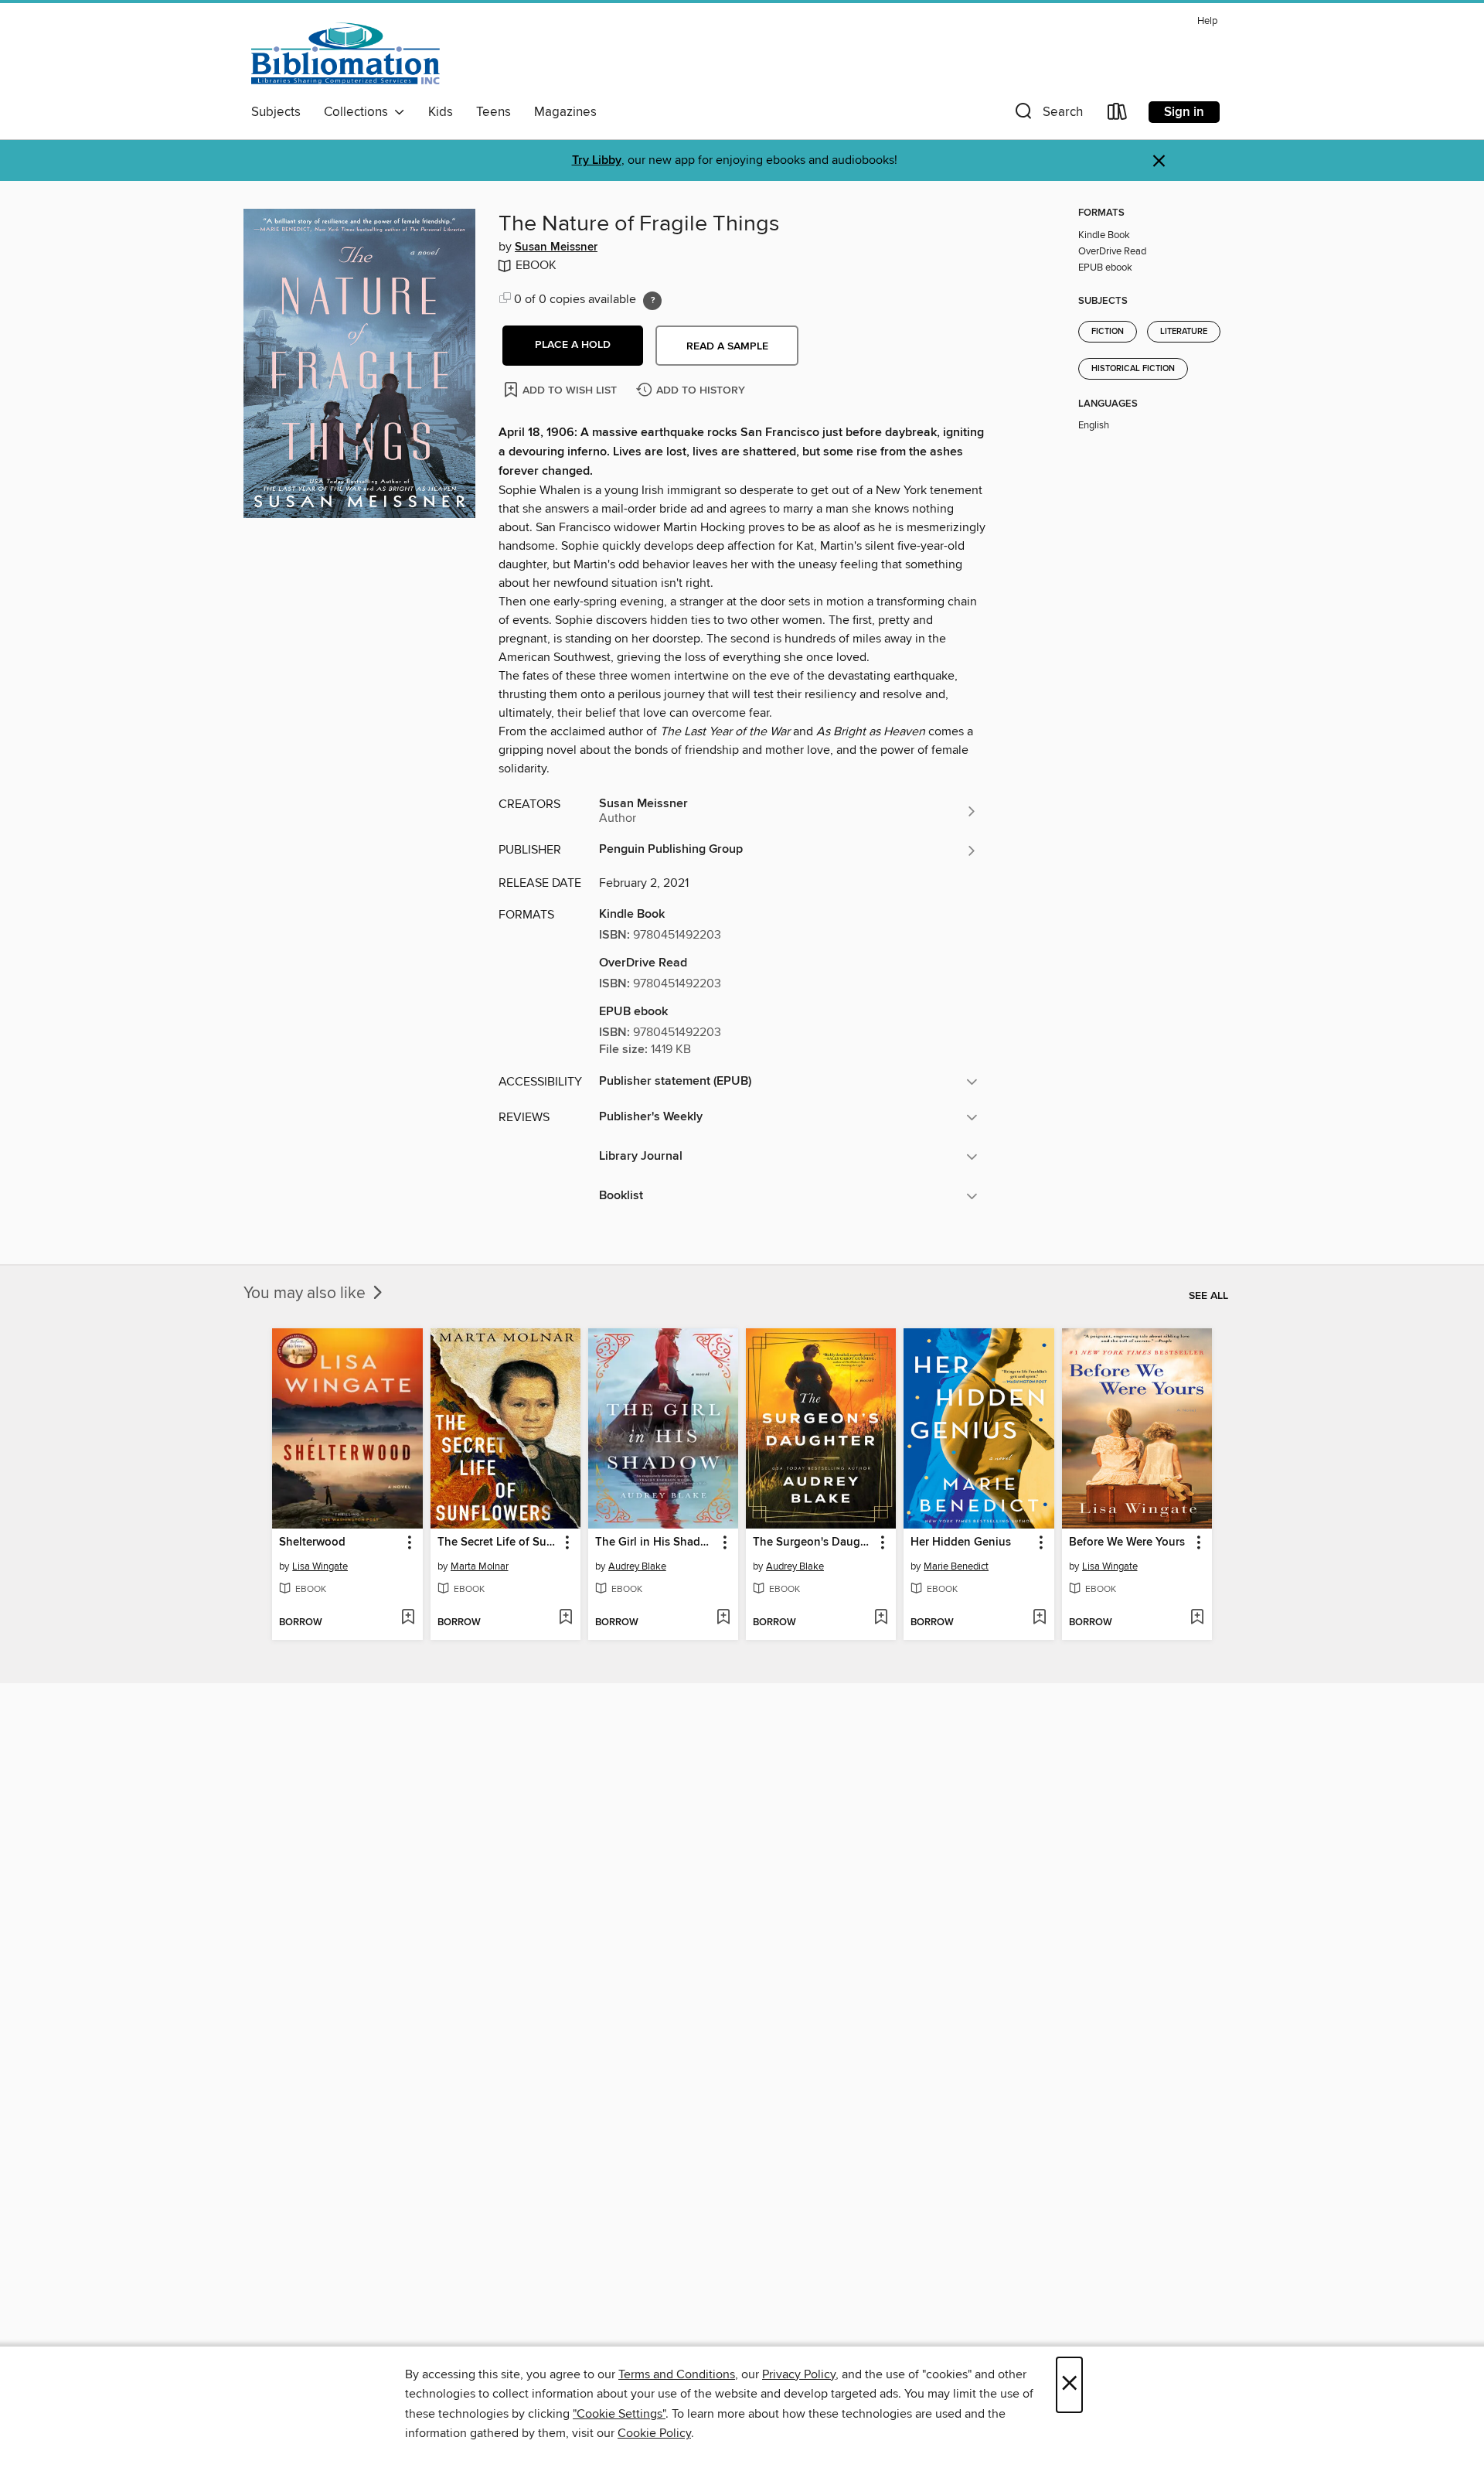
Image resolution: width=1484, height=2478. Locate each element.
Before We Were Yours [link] (1127, 1542)
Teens (494, 112)
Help (1207, 21)
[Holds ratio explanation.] (652, 301)
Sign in (1184, 112)
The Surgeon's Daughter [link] (813, 1542)
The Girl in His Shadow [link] (655, 1542)
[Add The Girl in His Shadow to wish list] (723, 1618)
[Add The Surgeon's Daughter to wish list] (881, 1618)
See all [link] (1208, 1296)
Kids (441, 112)
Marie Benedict (956, 1566)
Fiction (1108, 332)
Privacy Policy (799, 2374)
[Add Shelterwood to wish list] (408, 1618)
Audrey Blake (637, 1566)
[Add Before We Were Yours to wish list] (1197, 1618)
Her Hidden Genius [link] (961, 1542)
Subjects (276, 112)
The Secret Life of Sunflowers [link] (498, 1542)
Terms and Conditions (677, 2374)
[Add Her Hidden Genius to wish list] (1039, 1618)
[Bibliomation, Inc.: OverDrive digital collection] (345, 53)
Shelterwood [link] (312, 1542)
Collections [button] (359, 112)
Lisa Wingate (320, 1566)
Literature (1184, 332)
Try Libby (597, 160)
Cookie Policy (654, 2433)
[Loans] (1118, 115)
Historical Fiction (1133, 369)
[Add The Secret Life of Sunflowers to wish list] (565, 1618)
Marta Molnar (480, 1566)
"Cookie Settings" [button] (619, 2414)
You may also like (306, 1294)
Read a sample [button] (727, 346)
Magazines (565, 112)
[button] (1047, 115)
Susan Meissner (556, 247)
